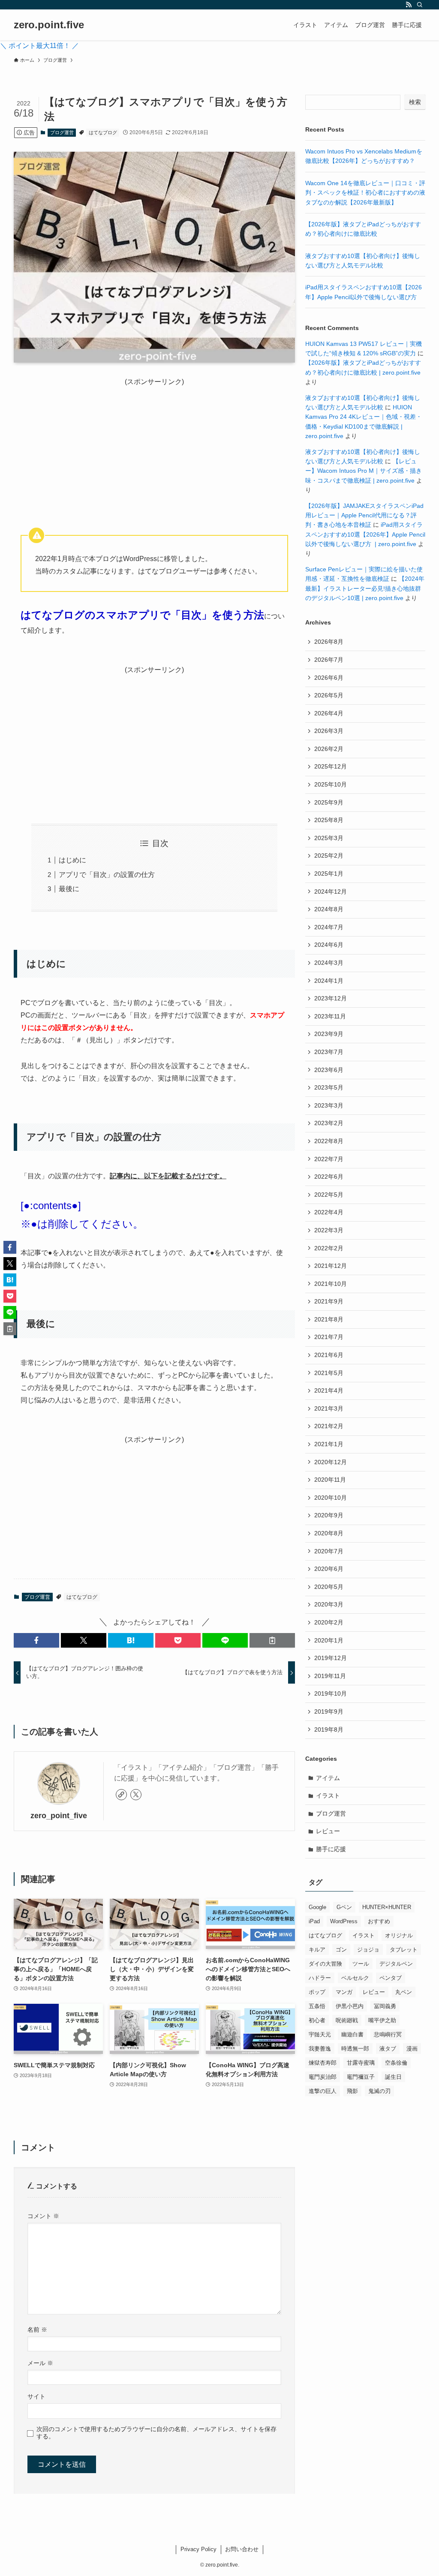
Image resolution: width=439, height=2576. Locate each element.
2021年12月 (331, 1266)
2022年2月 (329, 1248)
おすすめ (379, 1921)
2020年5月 (329, 1587)
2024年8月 (329, 909)
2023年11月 (330, 1016)
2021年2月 (329, 1426)
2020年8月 (329, 1533)
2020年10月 (331, 1498)
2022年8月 (329, 1141)
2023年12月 (331, 998)
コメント (43, 2216)
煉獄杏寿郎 (323, 2063)
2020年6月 (329, 1569)
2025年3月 (329, 838)
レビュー (328, 1831)
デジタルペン (396, 1964)
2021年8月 (329, 1319)
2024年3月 (329, 963)
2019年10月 (331, 1693)
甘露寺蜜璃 (361, 2063)
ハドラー (320, 1978)
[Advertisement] (154, 447)
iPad (314, 1921)
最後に (69, 889)
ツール (361, 1964)
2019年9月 (329, 1711)
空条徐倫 (396, 2063)
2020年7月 (329, 1551)
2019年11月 (330, 1676)
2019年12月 (331, 1658)
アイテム (328, 1778)
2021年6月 (329, 1355)
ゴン (341, 1950)
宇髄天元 (320, 2034)
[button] (36, 1640)
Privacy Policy (198, 2549)
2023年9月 (329, 1034)
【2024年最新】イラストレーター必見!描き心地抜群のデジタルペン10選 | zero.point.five (365, 588)
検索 (415, 102)
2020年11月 (330, 1480)
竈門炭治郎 (323, 2077)
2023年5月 (329, 1087)
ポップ (317, 1992)
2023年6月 (329, 1070)
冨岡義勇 (385, 2006)
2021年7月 (329, 1337)
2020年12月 (331, 1462)
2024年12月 (331, 892)
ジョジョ (368, 1950)
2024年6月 (329, 945)
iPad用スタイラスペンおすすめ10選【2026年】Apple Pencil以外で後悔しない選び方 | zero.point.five (365, 534)
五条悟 (317, 2006)
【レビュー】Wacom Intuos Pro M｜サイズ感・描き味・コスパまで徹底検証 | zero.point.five (364, 471)
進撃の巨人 (323, 2091)
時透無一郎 (355, 2049)
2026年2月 (329, 749)
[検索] (420, 5)
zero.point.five (49, 25)
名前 (37, 2330)
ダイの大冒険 (325, 1964)
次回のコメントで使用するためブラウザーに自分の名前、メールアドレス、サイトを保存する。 (156, 2433)
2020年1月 (329, 1640)
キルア (317, 1950)
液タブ (388, 2049)
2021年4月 (329, 1390)
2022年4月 (329, 1212)
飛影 (352, 2091)
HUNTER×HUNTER (387, 1907)
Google (317, 1907)
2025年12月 (331, 766)
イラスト (328, 1795)
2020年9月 (329, 1515)
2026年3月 (329, 731)
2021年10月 (331, 1284)
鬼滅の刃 (379, 2091)
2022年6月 (329, 1177)
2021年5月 (329, 1373)
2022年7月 (329, 1159)
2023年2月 (329, 1123)
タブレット (404, 1950)
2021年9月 (329, 1301)
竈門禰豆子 (361, 2077)
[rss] (409, 5)
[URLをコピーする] (272, 1640)
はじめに (72, 860)
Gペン (344, 1907)
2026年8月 (329, 642)
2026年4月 (329, 713)
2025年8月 (329, 820)
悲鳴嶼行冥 (388, 2034)
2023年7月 (329, 1052)
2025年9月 (329, 802)
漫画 (412, 2049)
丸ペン (404, 1992)
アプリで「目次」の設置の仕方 (107, 875)
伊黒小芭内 (350, 2006)
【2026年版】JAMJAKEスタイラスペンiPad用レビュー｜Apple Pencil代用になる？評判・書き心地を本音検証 (364, 515)
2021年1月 (329, 1444)
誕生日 (393, 2077)
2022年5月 (329, 1195)
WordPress (344, 1921)
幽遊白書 (352, 2034)
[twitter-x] (136, 1795)
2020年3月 (329, 1604)
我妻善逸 (320, 2049)
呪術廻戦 (347, 2020)
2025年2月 (329, 856)
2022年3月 (329, 1230)
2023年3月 (329, 1105)
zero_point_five (59, 1816)
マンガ (344, 1992)
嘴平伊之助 (382, 2020)
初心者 (317, 2020)
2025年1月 (329, 874)
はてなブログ (103, 132)
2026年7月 (329, 660)
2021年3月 (329, 1408)
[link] (121, 1795)
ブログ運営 (62, 132)
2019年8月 (329, 1729)
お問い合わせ (242, 2549)
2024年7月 (329, 927)
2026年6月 (329, 678)
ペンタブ (391, 1978)
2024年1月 (329, 981)
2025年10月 (331, 784)
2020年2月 (329, 1622)
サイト (36, 2396)
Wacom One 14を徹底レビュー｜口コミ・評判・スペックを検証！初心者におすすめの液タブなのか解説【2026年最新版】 (365, 193)
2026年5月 (329, 695)
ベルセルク (355, 1978)
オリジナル (399, 1935)
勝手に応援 (331, 1849)
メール (40, 2363)
